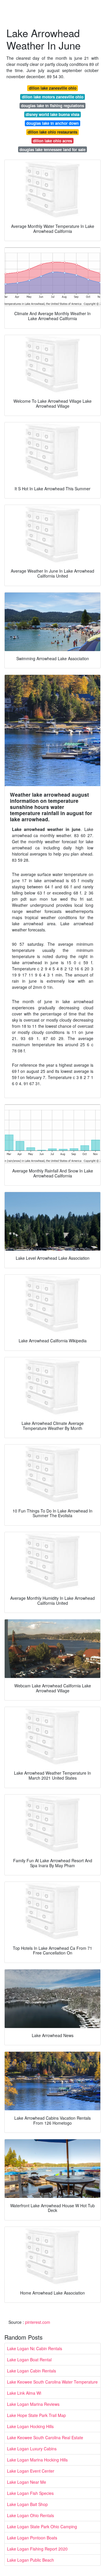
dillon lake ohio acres (52, 141)
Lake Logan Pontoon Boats (32, 2538)
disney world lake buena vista (52, 114)
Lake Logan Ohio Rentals (30, 2515)
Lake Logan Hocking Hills (30, 2426)
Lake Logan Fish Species (30, 2493)
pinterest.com (38, 2322)
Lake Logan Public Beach (30, 2560)
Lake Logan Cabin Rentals (32, 2371)
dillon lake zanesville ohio (53, 88)
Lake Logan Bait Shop (27, 2504)
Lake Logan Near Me (27, 2482)
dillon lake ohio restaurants (52, 132)
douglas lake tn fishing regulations (52, 106)
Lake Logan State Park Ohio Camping (42, 2527)
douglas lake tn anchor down (52, 123)
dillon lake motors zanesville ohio (53, 97)
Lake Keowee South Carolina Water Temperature (52, 2382)
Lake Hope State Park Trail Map (36, 2415)
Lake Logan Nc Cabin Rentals (35, 2348)
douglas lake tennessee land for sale (52, 150)
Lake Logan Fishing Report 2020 (37, 2549)
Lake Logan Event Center (31, 2471)
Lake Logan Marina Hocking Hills (37, 2460)
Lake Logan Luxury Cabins (32, 2449)
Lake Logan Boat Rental (29, 2360)
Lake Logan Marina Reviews (33, 2404)
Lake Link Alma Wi (24, 2393)
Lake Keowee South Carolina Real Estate (45, 2437)
